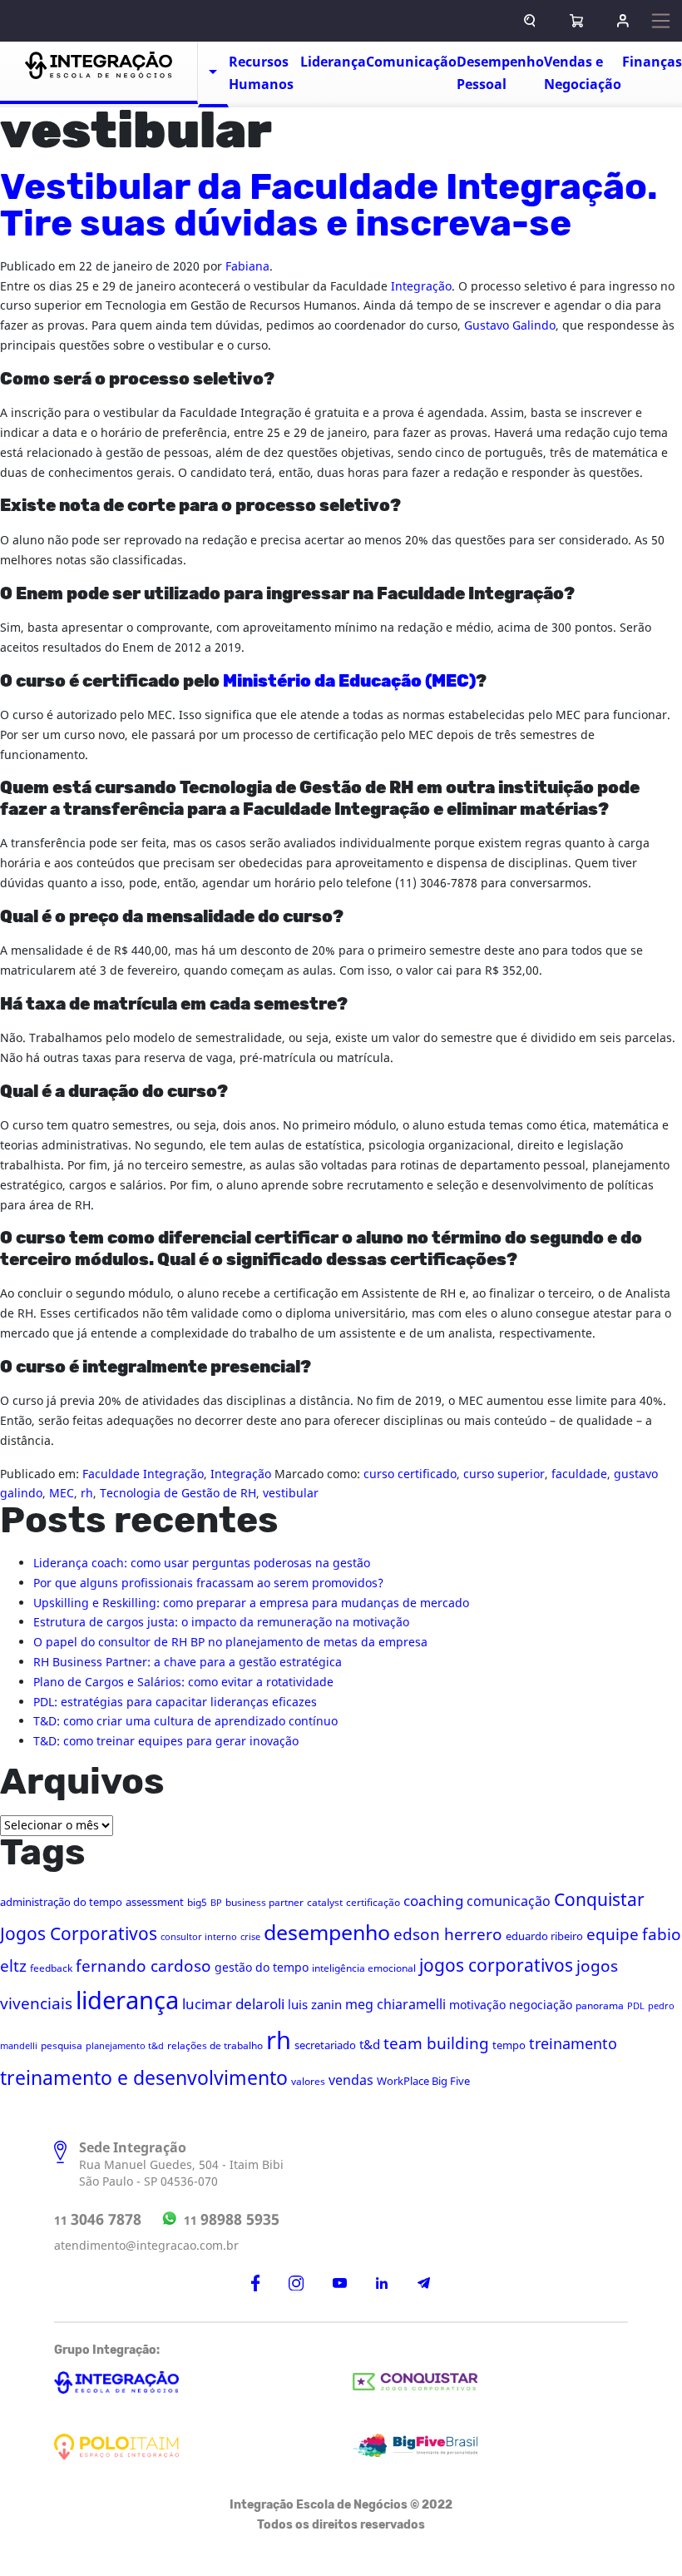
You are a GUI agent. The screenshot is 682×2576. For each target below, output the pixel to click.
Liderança (333, 62)
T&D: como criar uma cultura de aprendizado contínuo (185, 1722)
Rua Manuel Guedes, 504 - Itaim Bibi (181, 2165)
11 (98, 2220)
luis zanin (315, 2005)
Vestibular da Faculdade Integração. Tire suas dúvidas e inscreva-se (329, 206)
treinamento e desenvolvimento (144, 2079)
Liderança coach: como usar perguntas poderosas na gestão (202, 1563)
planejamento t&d (125, 2046)
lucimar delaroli (233, 2005)
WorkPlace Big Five (423, 2081)
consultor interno (199, 1937)
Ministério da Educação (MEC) (349, 682)
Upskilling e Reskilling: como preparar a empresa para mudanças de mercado (251, 1603)
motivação (477, 2005)
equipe (613, 1935)
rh (87, 1494)
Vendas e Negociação (583, 74)
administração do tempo (61, 1902)
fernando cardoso (143, 1967)
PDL (636, 2006)
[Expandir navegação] (661, 20)
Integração (421, 287)
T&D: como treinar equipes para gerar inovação (166, 1742)
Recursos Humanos (261, 74)
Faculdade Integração (143, 1474)
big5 (197, 1903)
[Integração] (99, 73)
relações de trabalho (215, 2046)
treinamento (573, 2045)
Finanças (652, 62)
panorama (600, 2006)
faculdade (579, 1474)
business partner (264, 1903)
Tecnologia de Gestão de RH (178, 1494)
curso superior (504, 1474)
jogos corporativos (496, 1966)
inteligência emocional (364, 1968)
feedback (51, 1968)
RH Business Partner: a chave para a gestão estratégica (188, 1663)
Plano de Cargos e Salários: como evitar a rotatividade (183, 1683)
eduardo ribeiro (544, 1936)
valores (308, 2082)
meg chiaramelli (395, 2005)
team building (436, 2044)
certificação (373, 1903)
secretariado (325, 2045)
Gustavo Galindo (510, 326)
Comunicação (411, 62)
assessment (155, 1902)
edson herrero (448, 1935)
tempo (509, 2045)
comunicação (509, 1902)
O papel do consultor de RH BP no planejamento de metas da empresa (230, 1643)
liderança (127, 2001)
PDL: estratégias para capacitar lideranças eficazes (175, 1702)
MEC (62, 1494)
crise (250, 1937)
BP (216, 1903)
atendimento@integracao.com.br (146, 2246)
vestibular (291, 1494)
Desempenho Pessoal (500, 74)
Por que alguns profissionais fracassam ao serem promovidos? (208, 1583)
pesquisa (62, 2046)
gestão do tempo (262, 1968)
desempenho (327, 1933)
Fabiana (247, 267)
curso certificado (410, 1474)
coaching (433, 1901)
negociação (541, 2005)
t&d (370, 2045)
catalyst (325, 1903)
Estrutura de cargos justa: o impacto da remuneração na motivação (221, 1623)
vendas (351, 2081)
